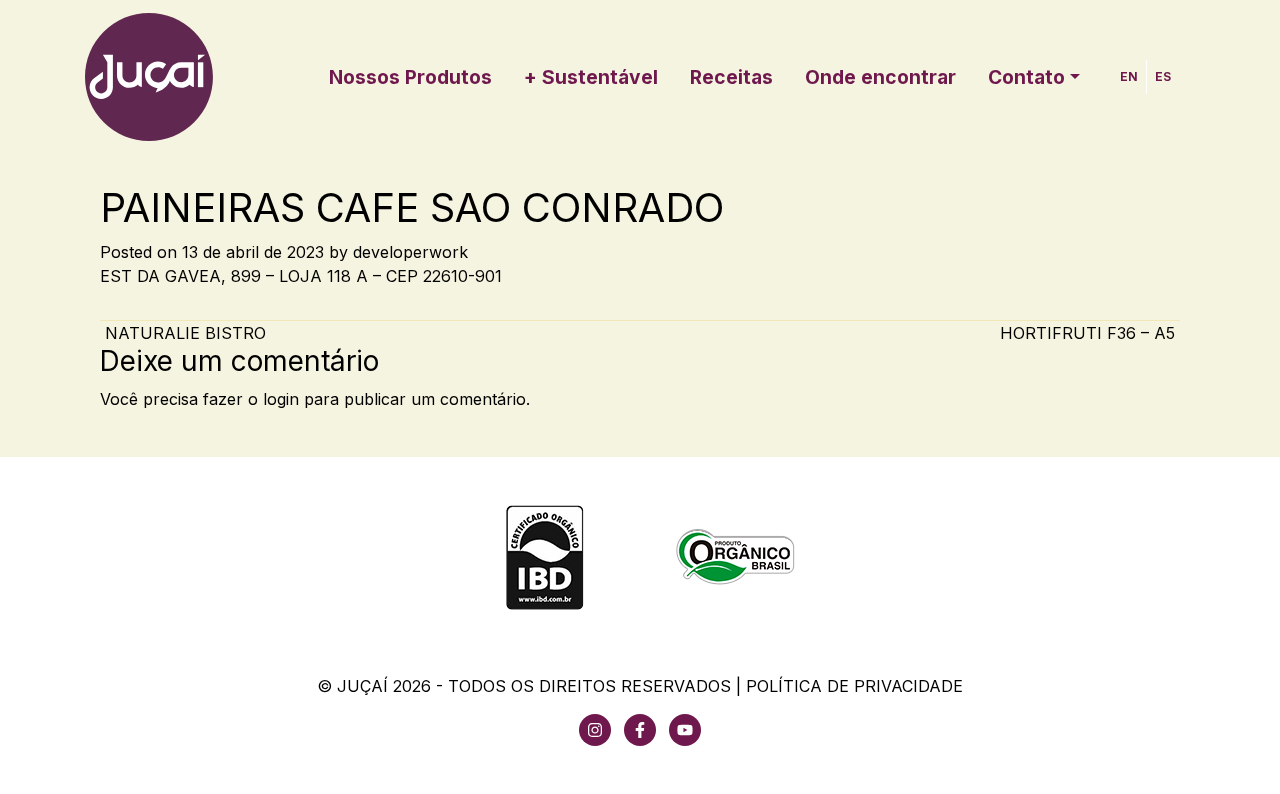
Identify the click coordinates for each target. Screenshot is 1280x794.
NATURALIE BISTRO (183, 333)
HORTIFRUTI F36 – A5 (1090, 333)
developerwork (410, 252)
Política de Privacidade (854, 686)
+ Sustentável (591, 77)
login (281, 399)
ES (1163, 76)
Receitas (731, 77)
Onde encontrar (880, 77)
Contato (1026, 77)
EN (1129, 76)
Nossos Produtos (410, 77)
